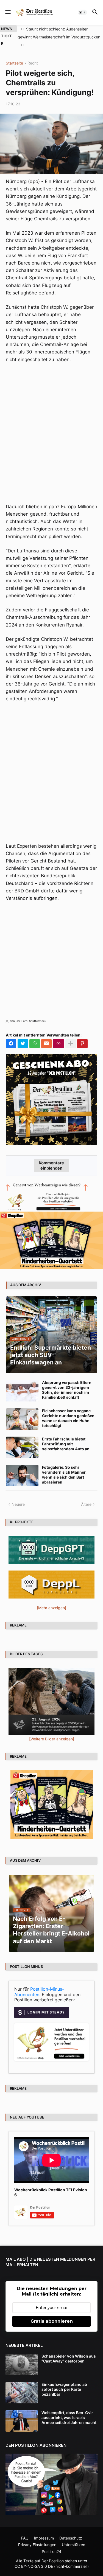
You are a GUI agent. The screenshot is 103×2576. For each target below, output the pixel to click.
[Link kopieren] (59, 1036)
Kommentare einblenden (51, 1158)
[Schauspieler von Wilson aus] (22, 2356)
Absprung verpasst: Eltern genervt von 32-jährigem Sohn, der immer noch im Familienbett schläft (67, 1382)
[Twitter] (23, 1036)
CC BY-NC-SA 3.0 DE (34, 2558)
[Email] (46, 1036)
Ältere (86, 1496)
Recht (33, 55)
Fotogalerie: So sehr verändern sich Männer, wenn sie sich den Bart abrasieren (64, 1467)
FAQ (25, 2530)
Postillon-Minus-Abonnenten (39, 1984)
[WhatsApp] (35, 1036)
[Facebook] (11, 1036)
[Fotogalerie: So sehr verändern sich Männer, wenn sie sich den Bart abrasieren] (22, 1468)
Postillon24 (51, 2543)
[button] (8, 12)
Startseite (14, 55)
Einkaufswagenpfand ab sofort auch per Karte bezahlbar (64, 2381)
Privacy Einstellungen (37, 2537)
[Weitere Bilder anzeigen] (52, 1731)
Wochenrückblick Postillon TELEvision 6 (51, 2184)
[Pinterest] (82, 1036)
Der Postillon (53, 2553)
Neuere (18, 1496)
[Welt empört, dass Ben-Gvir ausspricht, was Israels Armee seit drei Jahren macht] (22, 2413)
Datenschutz (71, 2530)
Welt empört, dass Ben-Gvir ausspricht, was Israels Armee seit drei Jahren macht (69, 2410)
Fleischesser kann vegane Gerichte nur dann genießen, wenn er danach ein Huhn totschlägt (69, 1410)
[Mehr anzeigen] (71, 1036)
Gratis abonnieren (52, 2314)
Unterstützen (73, 2537)
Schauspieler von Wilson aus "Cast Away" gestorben (69, 2351)
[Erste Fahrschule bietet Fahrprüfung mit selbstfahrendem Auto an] (22, 1439)
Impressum (44, 2530)
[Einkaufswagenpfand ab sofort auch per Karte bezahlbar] (22, 2385)
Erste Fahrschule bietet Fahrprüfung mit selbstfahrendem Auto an (66, 1436)
